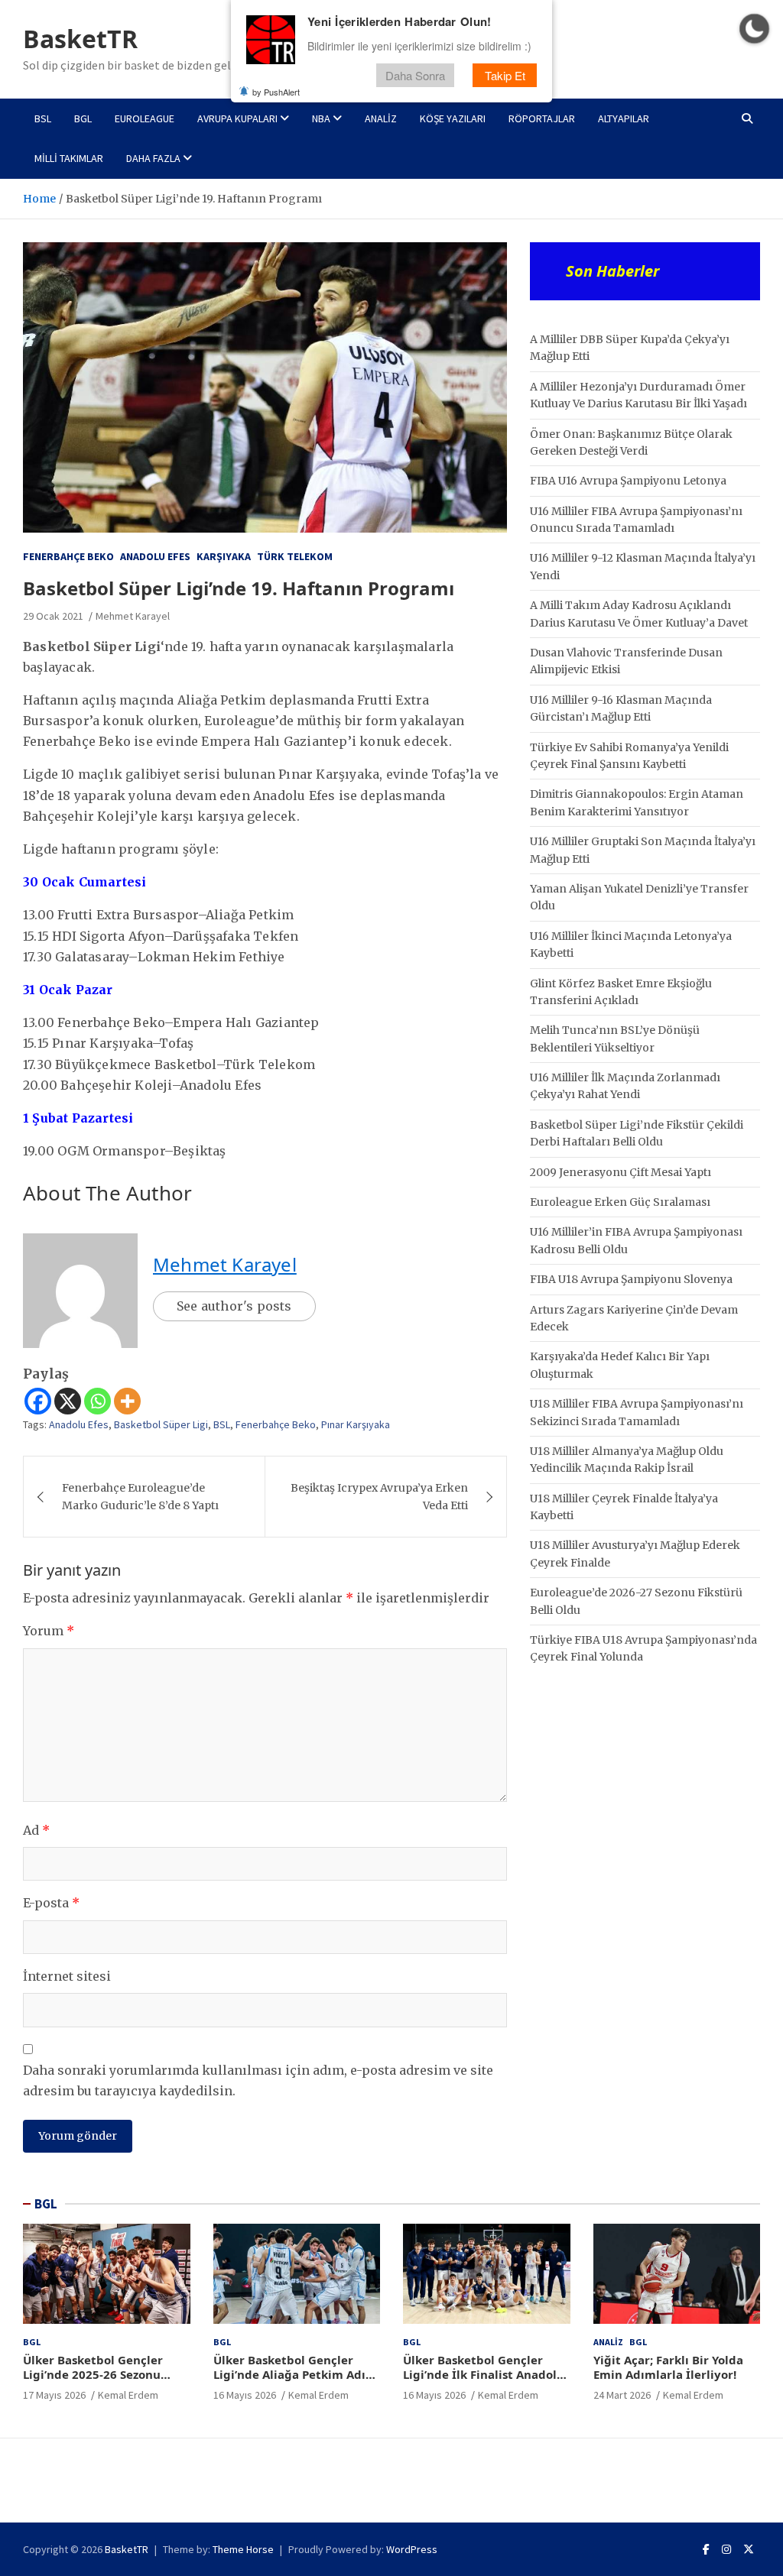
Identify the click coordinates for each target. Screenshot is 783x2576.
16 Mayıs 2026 (245, 2395)
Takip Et (505, 75)
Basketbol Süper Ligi (161, 1424)
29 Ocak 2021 (53, 616)
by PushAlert (276, 92)
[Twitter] (749, 2549)
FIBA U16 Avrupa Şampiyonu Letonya (628, 481)
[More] (127, 1401)
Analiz (381, 118)
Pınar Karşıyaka (356, 1424)
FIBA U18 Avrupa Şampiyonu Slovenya (631, 1279)
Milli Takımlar (69, 158)
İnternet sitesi (67, 1976)
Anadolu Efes (155, 556)
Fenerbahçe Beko (68, 556)
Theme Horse (243, 2549)
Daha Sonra (415, 75)
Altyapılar (624, 118)
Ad (36, 1830)
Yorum (49, 1631)
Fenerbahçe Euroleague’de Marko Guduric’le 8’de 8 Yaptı (140, 1496)
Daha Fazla (153, 158)
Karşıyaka (224, 556)
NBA (321, 118)
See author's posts (234, 1306)
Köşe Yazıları (453, 118)
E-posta (51, 1903)
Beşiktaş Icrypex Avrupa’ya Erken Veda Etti (379, 1496)
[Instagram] (726, 2549)
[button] (754, 29)
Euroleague (145, 118)
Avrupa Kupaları (237, 118)
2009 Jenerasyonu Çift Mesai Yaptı (621, 1172)
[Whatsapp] (97, 1401)
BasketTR (80, 39)
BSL (43, 118)
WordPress (412, 2549)
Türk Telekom (295, 556)
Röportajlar (542, 118)
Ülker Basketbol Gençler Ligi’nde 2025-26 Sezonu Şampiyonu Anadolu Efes (94, 2375)
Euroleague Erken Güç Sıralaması (620, 1202)
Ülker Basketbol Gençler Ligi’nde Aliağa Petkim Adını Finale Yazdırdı (295, 2375)
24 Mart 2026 (622, 2395)
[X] (68, 1401)
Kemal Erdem (128, 2395)
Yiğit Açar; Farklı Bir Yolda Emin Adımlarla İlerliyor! (668, 2367)
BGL (83, 118)
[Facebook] (38, 1401)
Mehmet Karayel (133, 616)
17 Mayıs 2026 (54, 2395)
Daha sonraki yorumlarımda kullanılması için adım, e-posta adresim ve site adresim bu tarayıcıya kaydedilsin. (258, 2080)
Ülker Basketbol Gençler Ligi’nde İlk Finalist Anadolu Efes (484, 2375)
